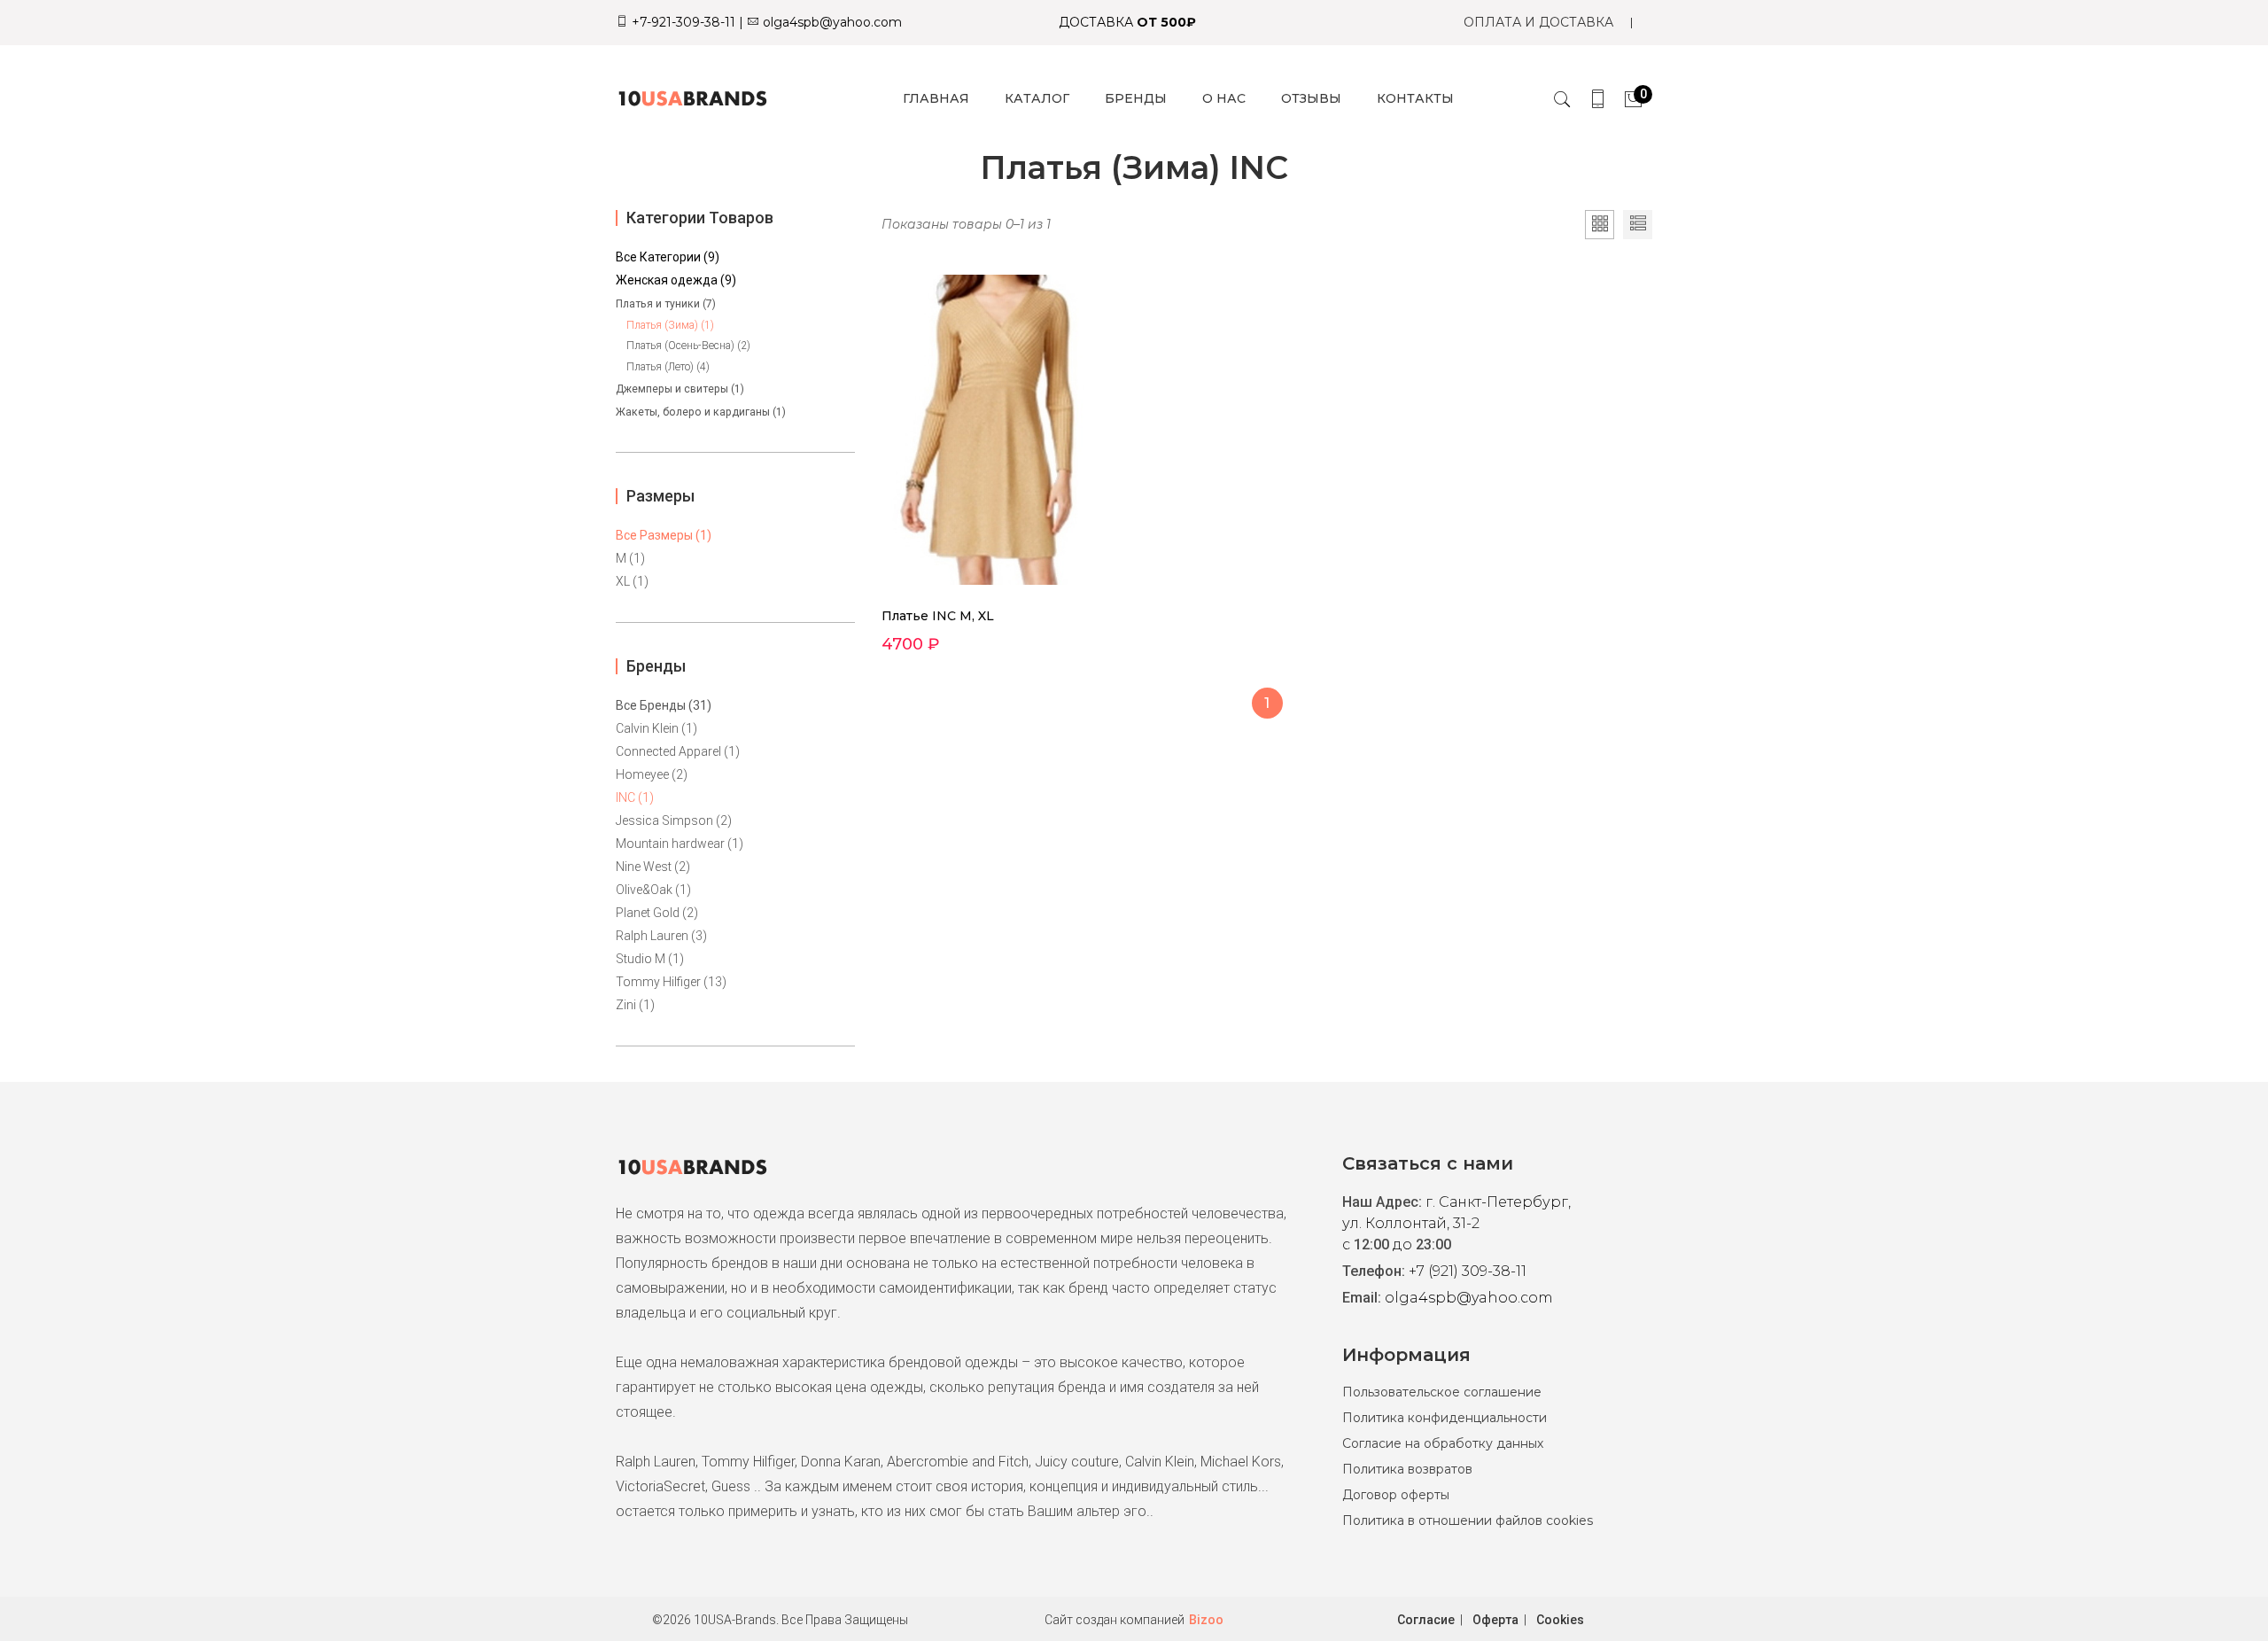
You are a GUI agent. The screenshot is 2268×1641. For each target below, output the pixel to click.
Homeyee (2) (652, 774)
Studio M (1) (650, 959)
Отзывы (1311, 98)
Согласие (1426, 1620)
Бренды (1136, 98)
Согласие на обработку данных (1443, 1443)
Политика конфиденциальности (1445, 1418)
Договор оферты (1396, 1495)
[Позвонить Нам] (1598, 99)
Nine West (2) (653, 867)
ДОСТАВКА (1127, 22)
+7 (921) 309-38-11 (1468, 1271)
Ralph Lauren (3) (661, 936)
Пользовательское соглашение (1442, 1392)
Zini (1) (635, 1005)
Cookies (1560, 1620)
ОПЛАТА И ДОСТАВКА (1538, 22)
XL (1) (632, 581)
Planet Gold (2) (657, 913)
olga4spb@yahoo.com (831, 22)
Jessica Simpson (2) (674, 820)
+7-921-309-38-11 (682, 22)
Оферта (1495, 1620)
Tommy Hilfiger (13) (671, 982)
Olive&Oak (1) (653, 890)
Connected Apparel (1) (678, 751)
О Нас (1224, 98)
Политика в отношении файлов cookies (1468, 1520)
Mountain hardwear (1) (680, 844)
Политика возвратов (1407, 1469)
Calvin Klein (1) (656, 728)
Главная (936, 98)
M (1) (630, 558)
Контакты (1415, 98)
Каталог (1037, 98)
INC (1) (635, 797)
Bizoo (1206, 1620)
